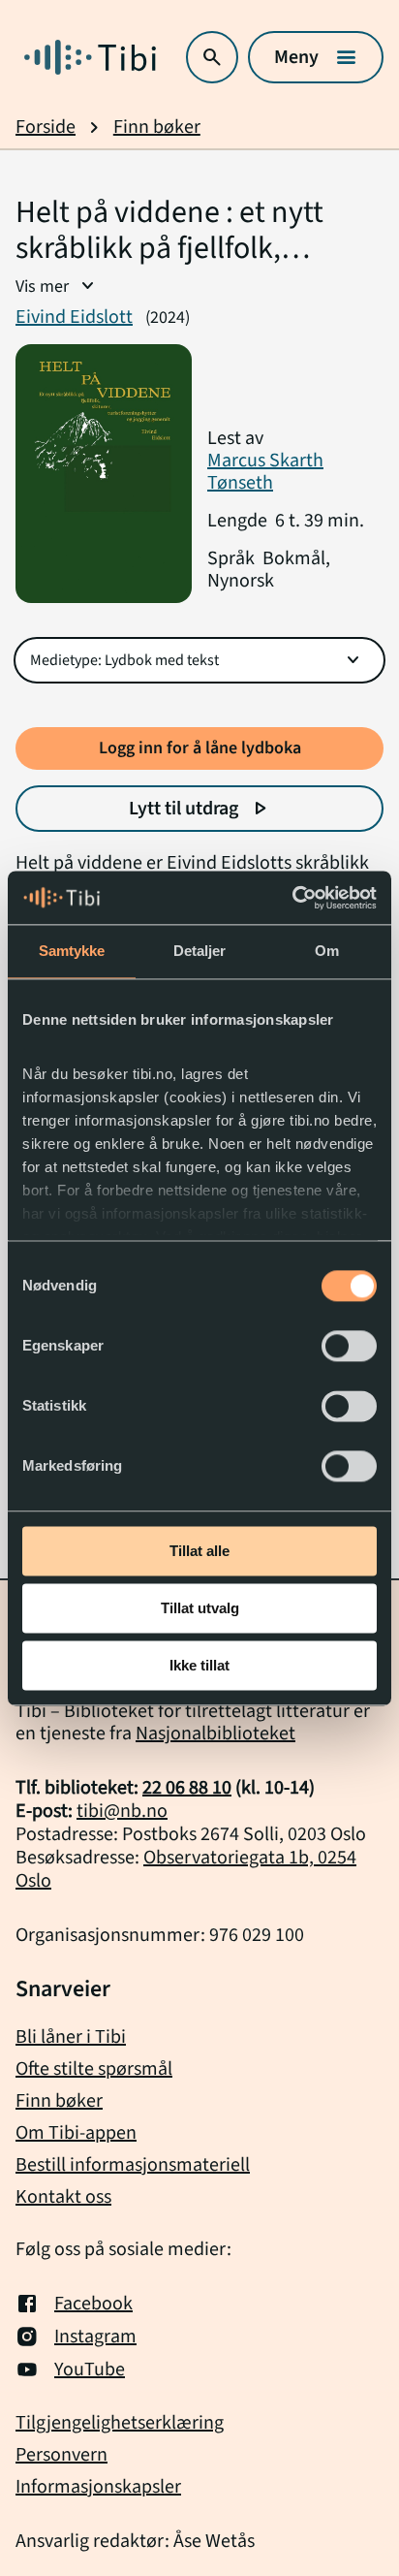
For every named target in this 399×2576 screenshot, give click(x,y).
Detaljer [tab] (200, 951)
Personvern (61, 2455)
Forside (46, 127)
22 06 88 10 (187, 1788)
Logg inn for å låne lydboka (200, 748)
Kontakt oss (63, 2197)
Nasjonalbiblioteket (215, 1733)
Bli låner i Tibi (71, 2037)
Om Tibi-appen (76, 2133)
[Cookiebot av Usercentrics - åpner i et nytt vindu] (292, 898)
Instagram (95, 2337)
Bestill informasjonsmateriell (133, 2165)
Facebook (93, 2304)
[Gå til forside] (90, 57)
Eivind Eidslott (74, 317)
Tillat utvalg (200, 1608)
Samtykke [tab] (72, 951)
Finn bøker (157, 127)
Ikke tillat (199, 1665)
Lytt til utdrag (200, 809)
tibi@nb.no (122, 1811)
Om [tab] (327, 951)
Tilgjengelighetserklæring (120, 2423)
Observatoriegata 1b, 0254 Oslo (186, 1869)
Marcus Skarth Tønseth (265, 472)
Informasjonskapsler (98, 2487)
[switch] (349, 1346)
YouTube (90, 2369)
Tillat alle (199, 1551)
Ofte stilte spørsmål (94, 2069)
